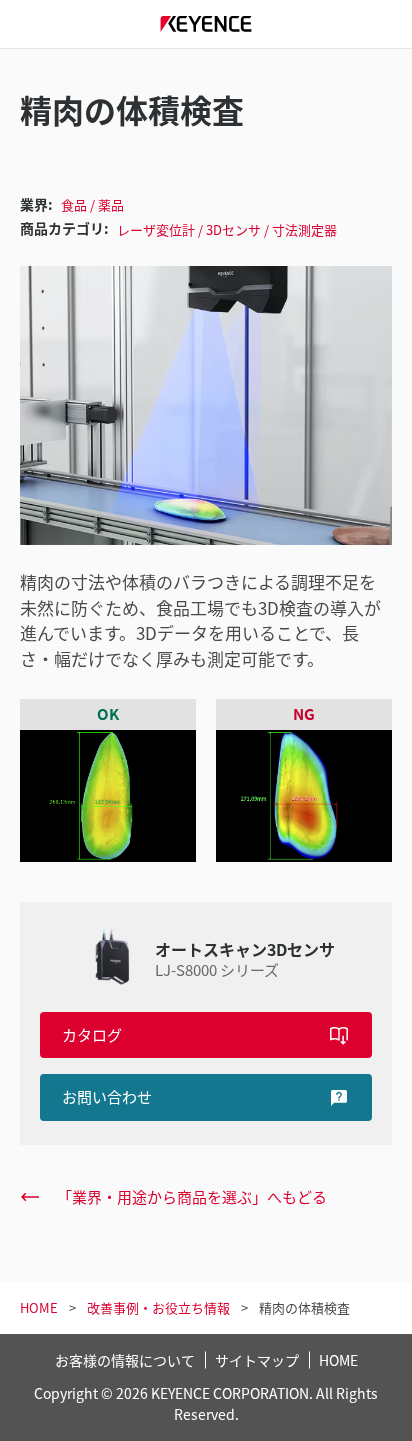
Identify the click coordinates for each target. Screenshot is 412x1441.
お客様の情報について (125, 1360)
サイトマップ (257, 1360)
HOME (338, 1360)
